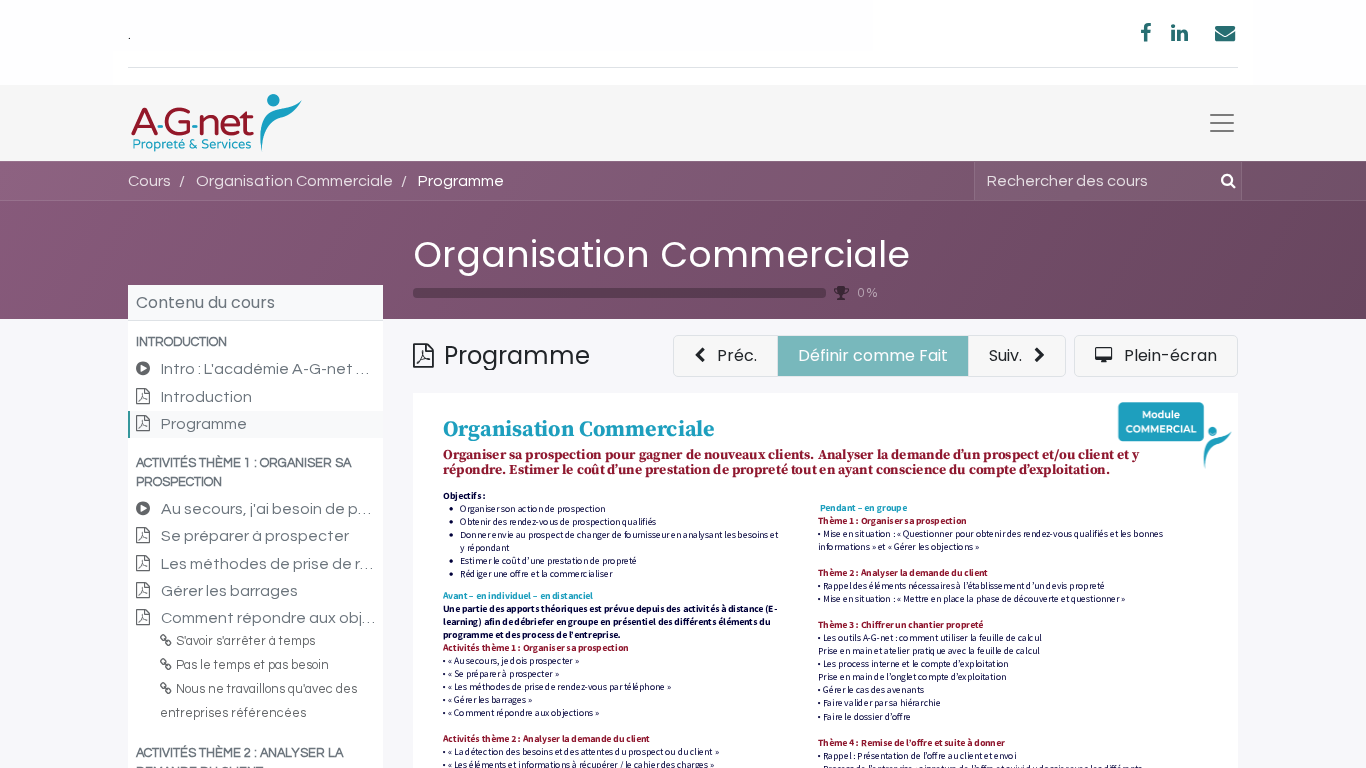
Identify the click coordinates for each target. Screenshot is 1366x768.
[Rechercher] (1224, 181)
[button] (255, 342)
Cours (149, 181)
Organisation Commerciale (661, 254)
